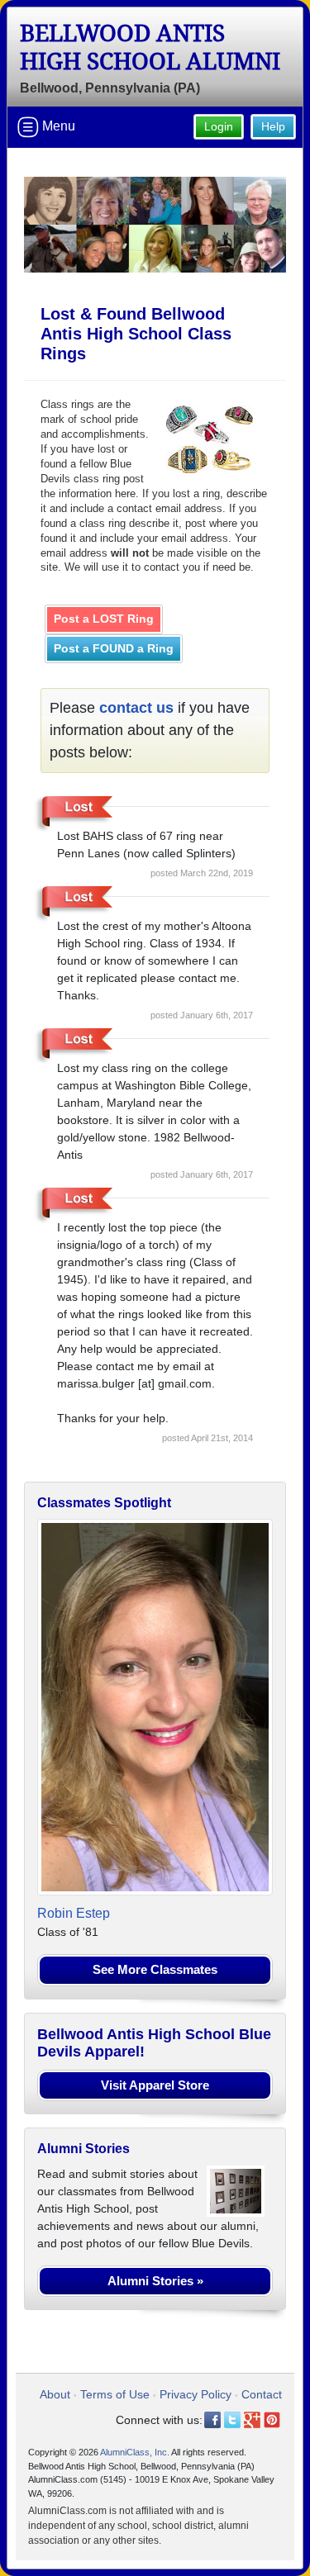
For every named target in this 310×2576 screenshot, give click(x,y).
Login (219, 126)
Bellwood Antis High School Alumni (150, 47)
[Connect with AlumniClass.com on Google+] (252, 2420)
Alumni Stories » (155, 2281)
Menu (57, 126)
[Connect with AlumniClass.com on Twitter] (232, 2420)
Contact (262, 2394)
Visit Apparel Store (155, 2085)
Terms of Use (115, 2394)
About (55, 2394)
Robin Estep (74, 1913)
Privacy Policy (196, 2394)
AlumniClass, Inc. (135, 2452)
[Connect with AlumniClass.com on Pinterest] (272, 2420)
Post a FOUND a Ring (114, 648)
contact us (136, 708)
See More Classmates (155, 1969)
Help (273, 126)
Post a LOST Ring (104, 619)
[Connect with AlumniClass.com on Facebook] (212, 2420)
